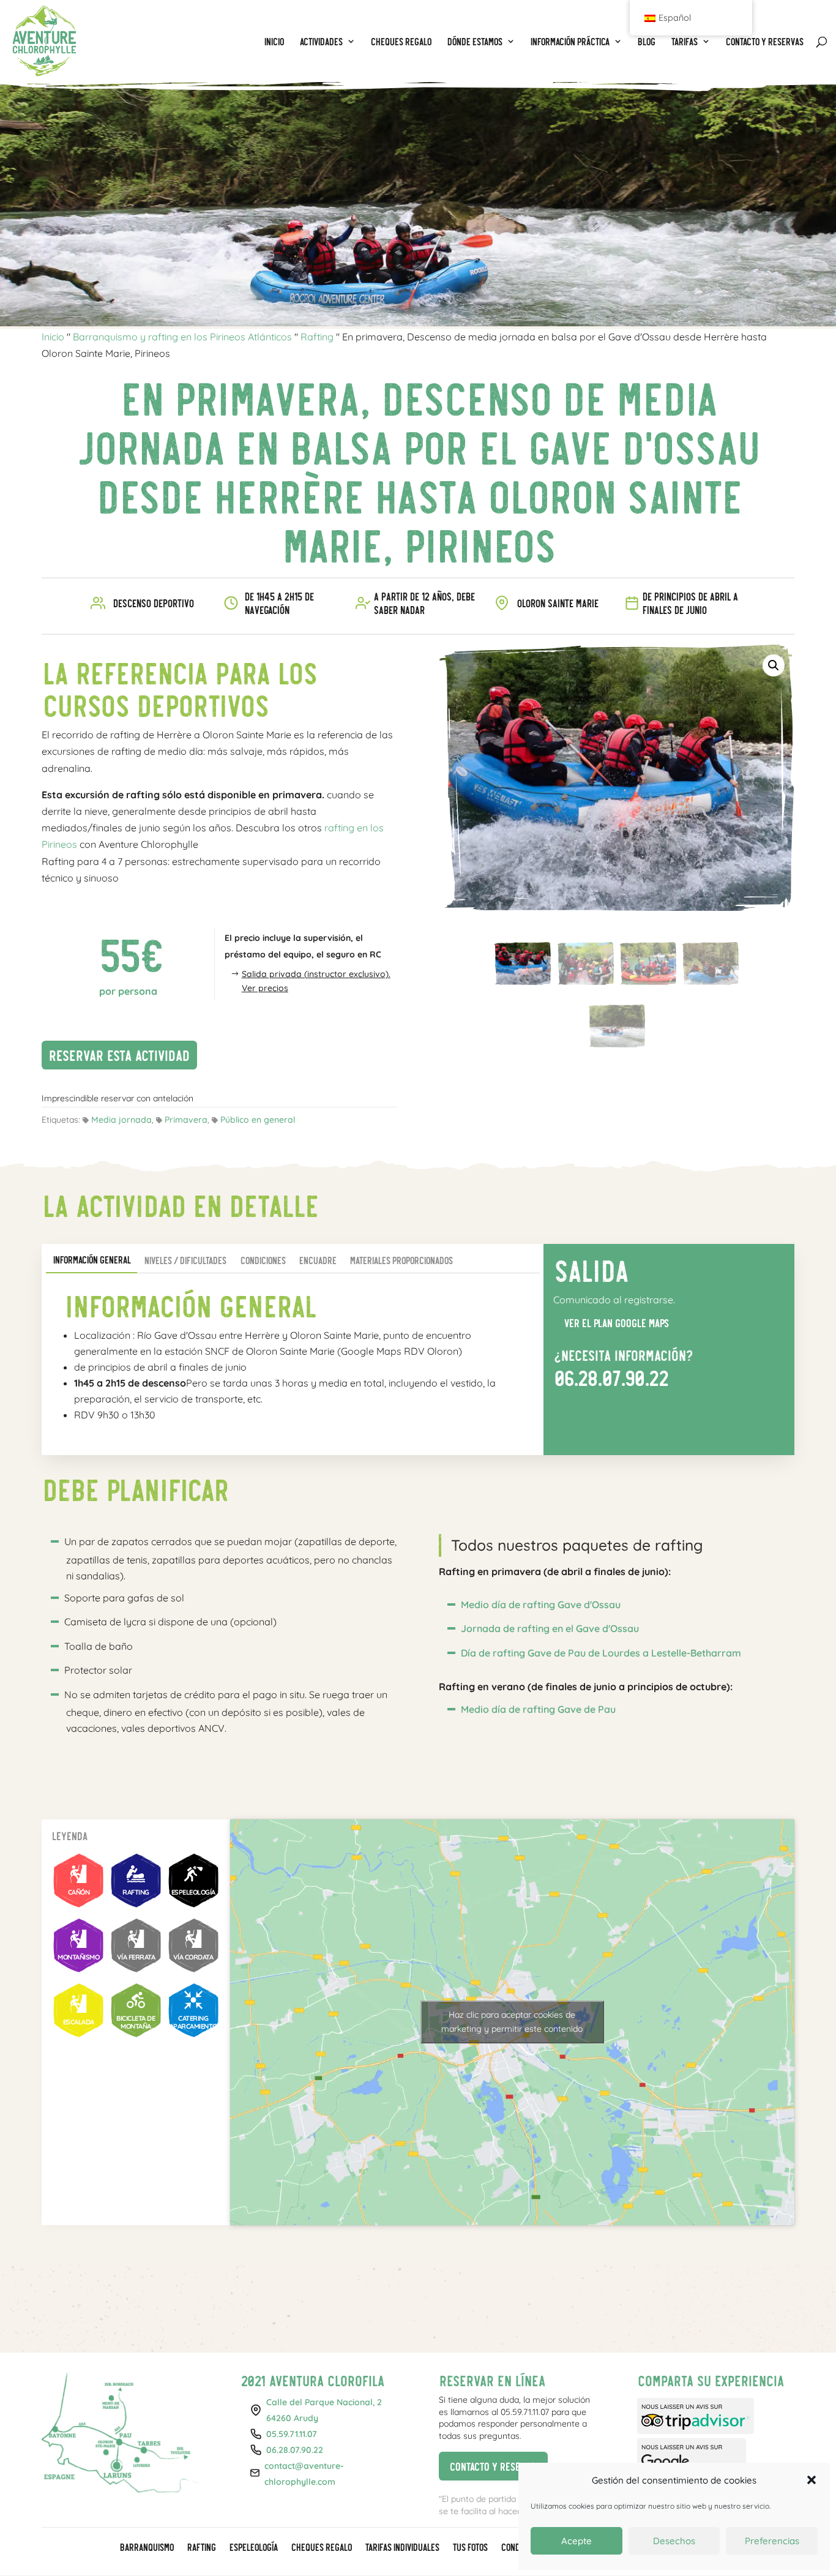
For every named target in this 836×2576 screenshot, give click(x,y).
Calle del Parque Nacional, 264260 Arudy (324, 2410)
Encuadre (317, 1260)
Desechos (674, 2541)
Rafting (317, 337)
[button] (774, 665)
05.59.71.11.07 (292, 2434)
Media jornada (121, 1120)
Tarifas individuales (402, 2548)
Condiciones (263, 1260)
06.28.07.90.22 (610, 1377)
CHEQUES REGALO (321, 2548)
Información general (91, 1260)
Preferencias (772, 2541)
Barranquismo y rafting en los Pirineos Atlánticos (182, 337)
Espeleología (253, 2548)
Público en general (258, 1120)
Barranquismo (146, 2548)
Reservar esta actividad (115, 1053)
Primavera (186, 1120)
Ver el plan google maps (611, 1321)
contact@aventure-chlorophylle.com (304, 2474)
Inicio (53, 337)
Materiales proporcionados (401, 1260)
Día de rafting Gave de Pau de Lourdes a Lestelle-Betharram (601, 1653)
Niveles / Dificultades (185, 1260)
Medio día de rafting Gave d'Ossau (541, 1604)
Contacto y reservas (489, 2464)
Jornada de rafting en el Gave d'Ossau (550, 1628)
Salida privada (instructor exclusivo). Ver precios (316, 981)
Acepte (577, 2541)
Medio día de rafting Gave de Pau (538, 1709)
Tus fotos (470, 2548)
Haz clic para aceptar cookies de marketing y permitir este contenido (512, 2022)
